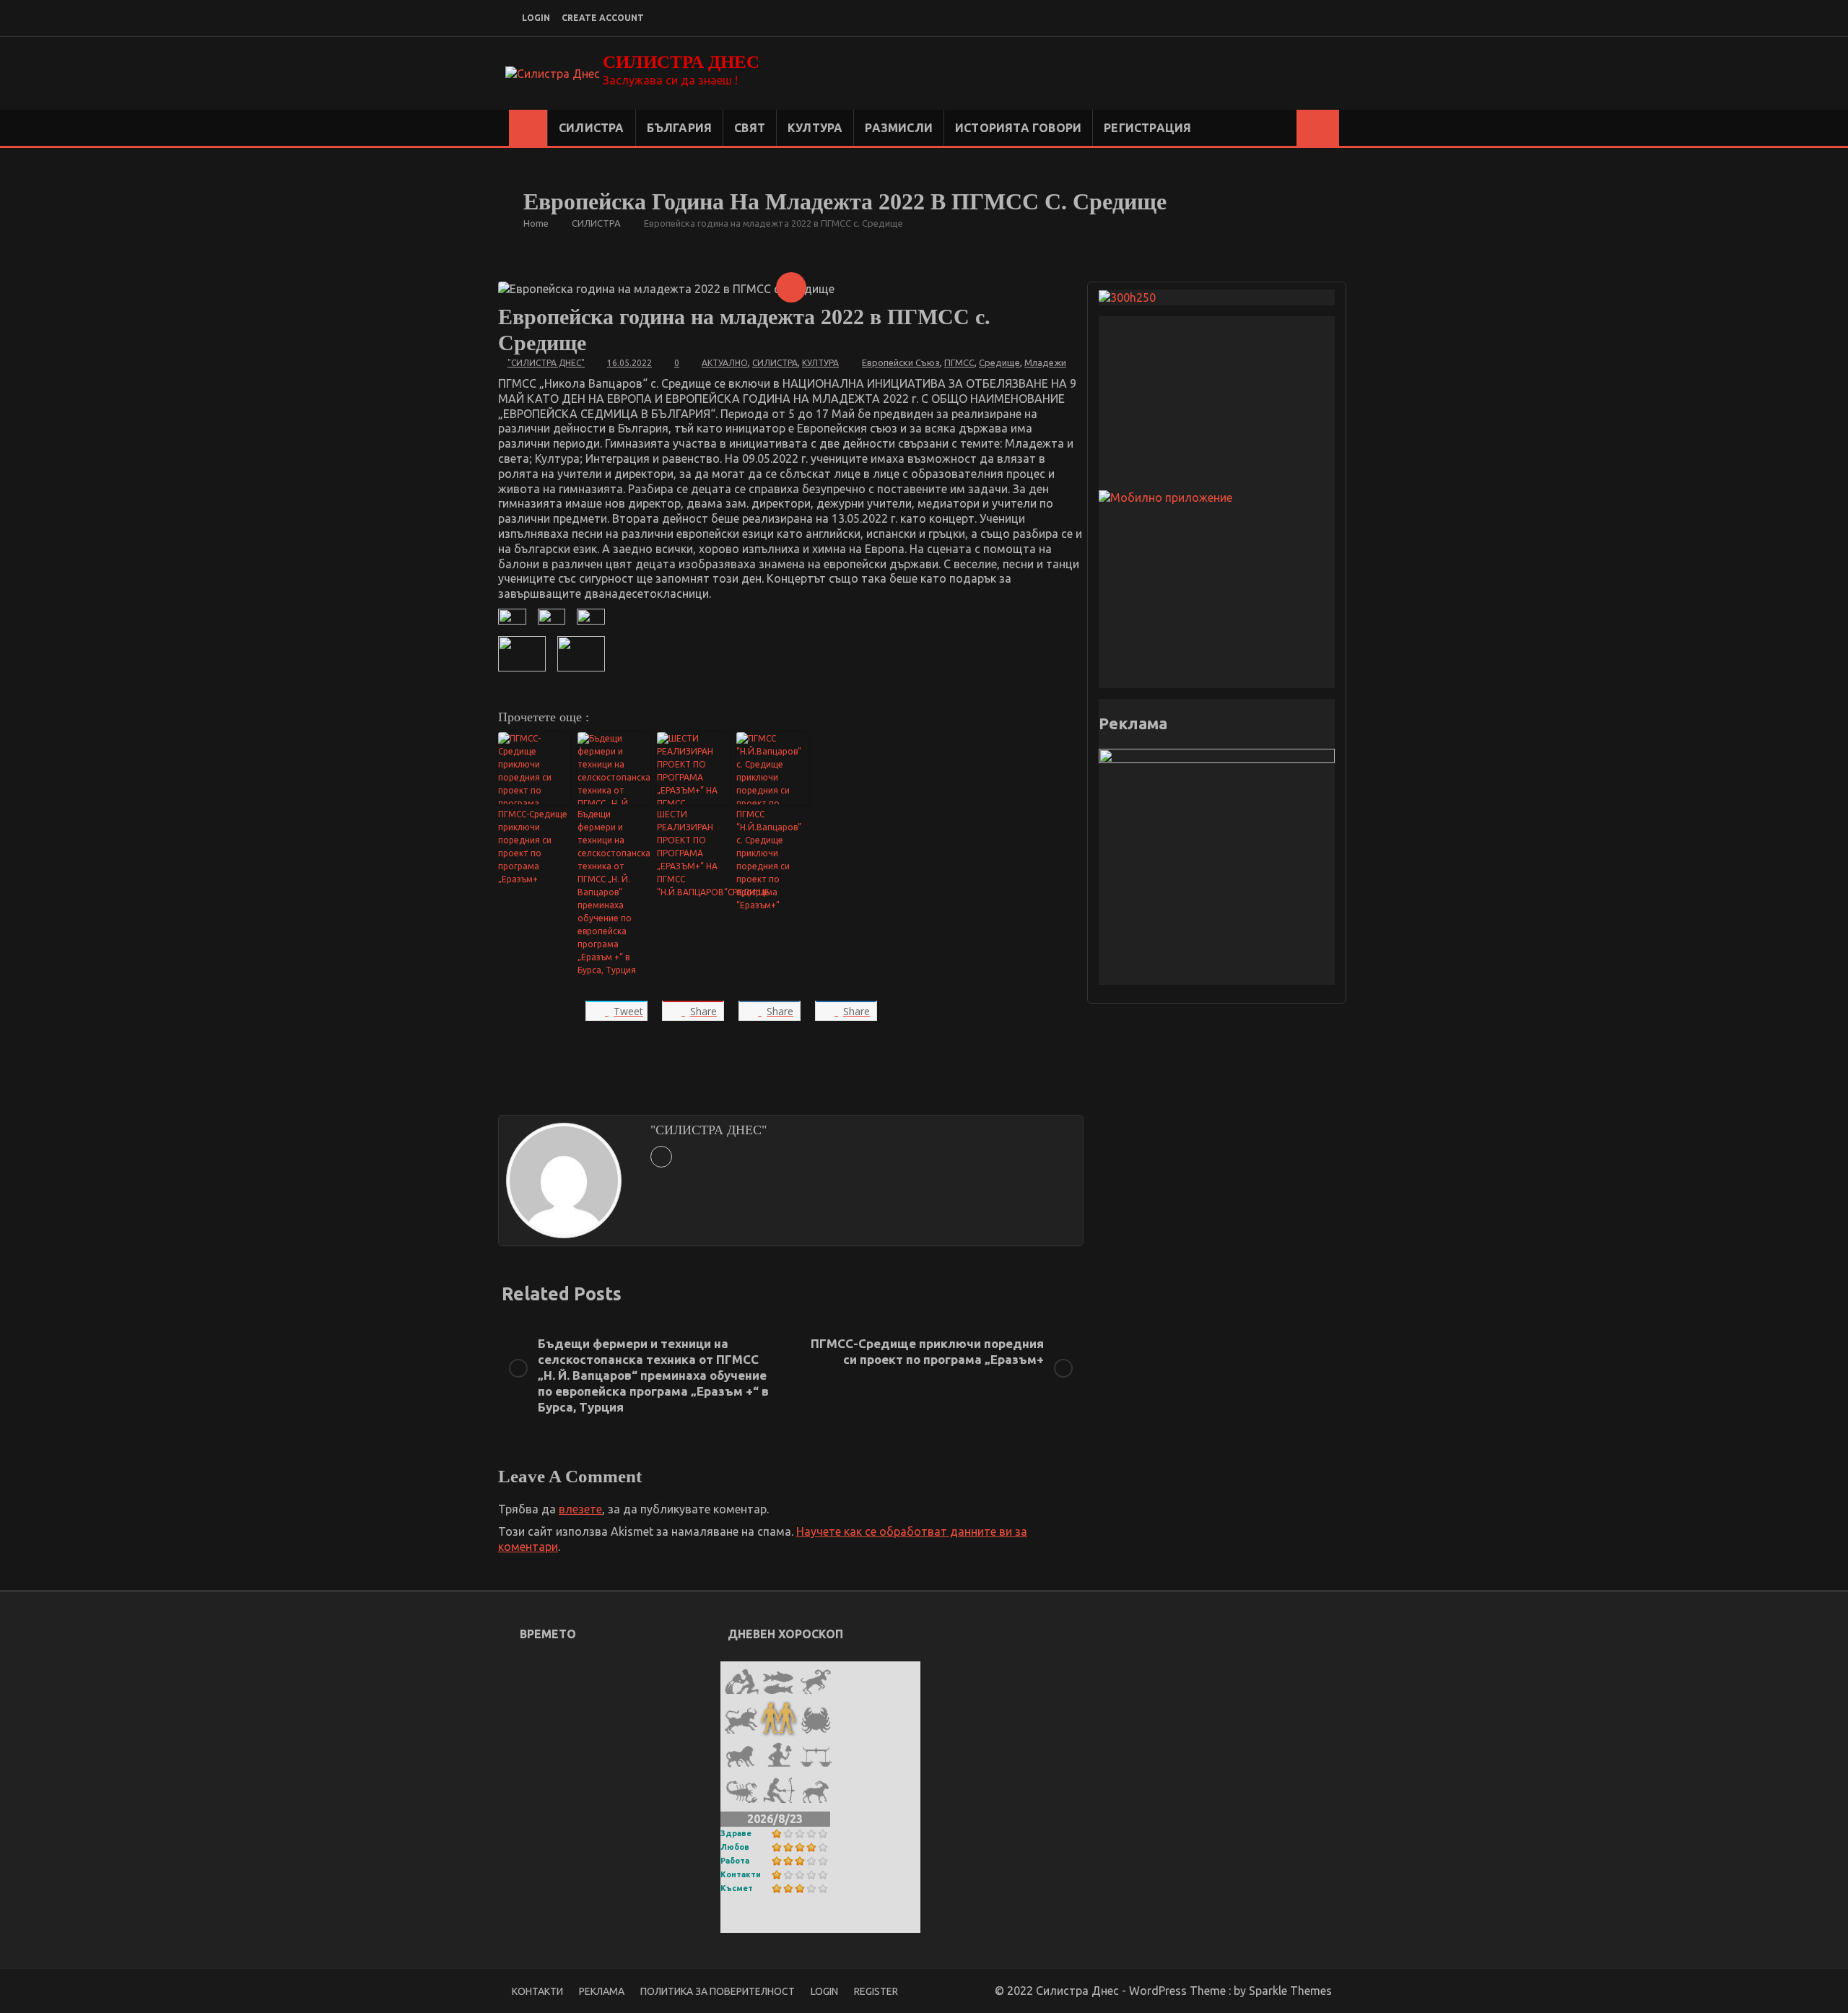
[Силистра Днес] (528, 128)
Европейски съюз (901, 362)
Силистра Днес (681, 62)
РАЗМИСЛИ (899, 128)
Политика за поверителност (718, 1991)
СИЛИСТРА (592, 128)
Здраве (736, 1833)
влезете (580, 1509)
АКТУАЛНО (725, 363)
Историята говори (1018, 128)
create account (603, 18)
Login (824, 1991)
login (536, 18)
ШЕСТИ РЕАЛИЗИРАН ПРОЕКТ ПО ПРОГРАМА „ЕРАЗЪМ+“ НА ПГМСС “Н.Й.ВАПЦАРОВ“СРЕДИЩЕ (693, 853)
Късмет (737, 1888)
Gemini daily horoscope (789, 1923)
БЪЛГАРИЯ (680, 128)
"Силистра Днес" (546, 363)
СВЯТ (750, 128)
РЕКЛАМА (602, 1991)
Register (876, 1991)
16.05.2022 (629, 363)
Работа (735, 1861)
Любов (735, 1847)
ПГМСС (959, 362)
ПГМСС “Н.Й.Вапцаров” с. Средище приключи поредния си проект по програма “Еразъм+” (769, 860)
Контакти (741, 1874)
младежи (1045, 362)
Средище (999, 362)
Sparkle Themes (1290, 1991)
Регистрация (1147, 128)
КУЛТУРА (815, 128)
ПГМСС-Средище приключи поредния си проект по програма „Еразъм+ (533, 847)
